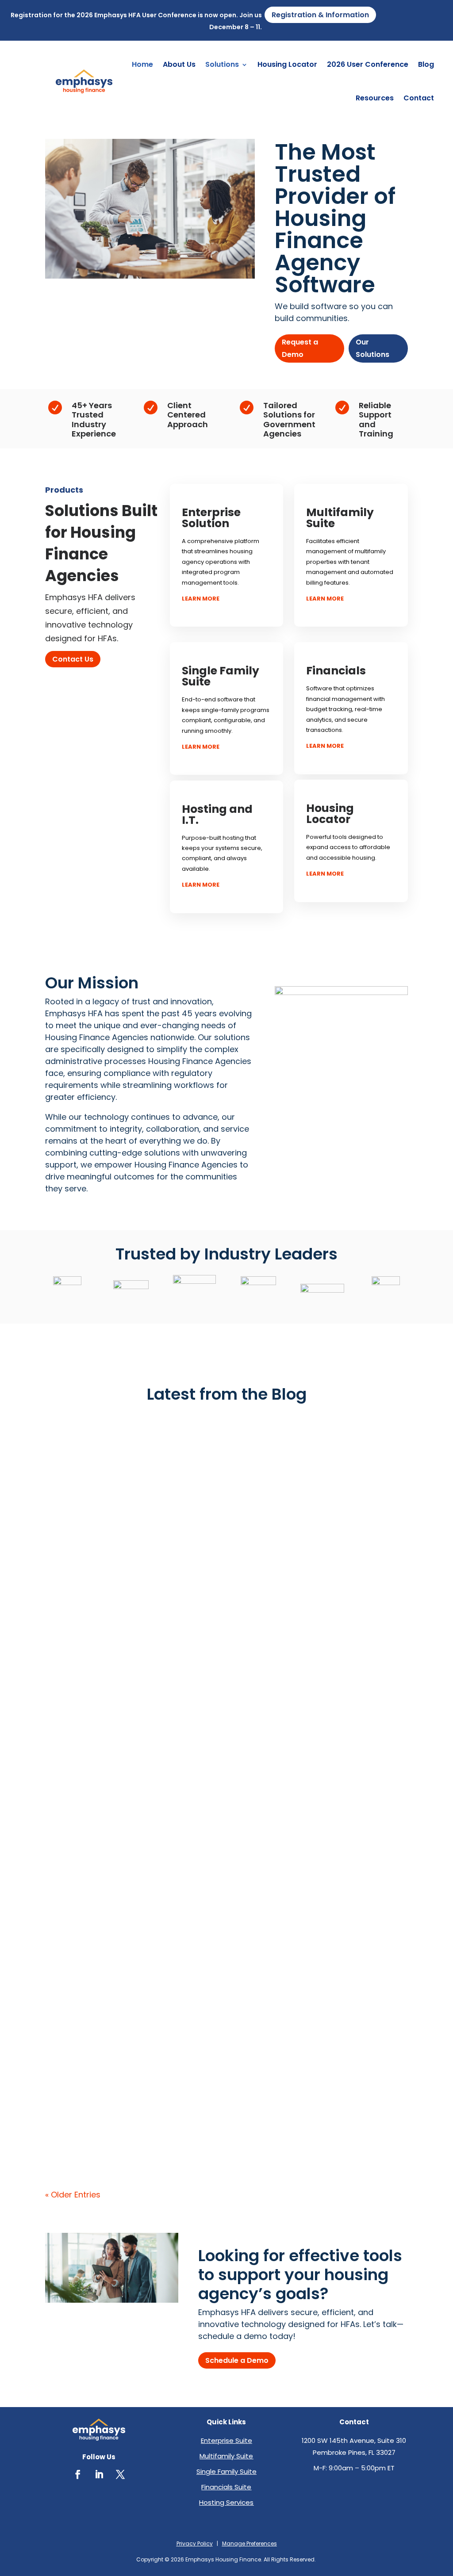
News (52, 2082)
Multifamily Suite (226, 2456)
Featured (57, 1432)
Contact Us (73, 659)
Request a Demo (300, 348)
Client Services (65, 1757)
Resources (375, 98)
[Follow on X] (120, 2474)
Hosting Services (226, 2502)
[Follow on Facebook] (78, 2474)
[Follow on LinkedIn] (99, 2474)
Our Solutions (372, 348)
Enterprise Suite (226, 2440)
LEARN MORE (201, 599)
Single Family (119, 1757)
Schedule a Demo (237, 2360)
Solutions (222, 64)
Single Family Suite (226, 2471)
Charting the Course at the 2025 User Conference (171, 1673)
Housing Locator (287, 64)
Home (142, 64)
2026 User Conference (368, 64)
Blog (426, 64)
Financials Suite (226, 2487)
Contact (419, 98)
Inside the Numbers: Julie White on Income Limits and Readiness (207, 1998)
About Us (179, 64)
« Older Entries (73, 2195)
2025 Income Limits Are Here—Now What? (152, 2107)
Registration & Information (320, 15)
